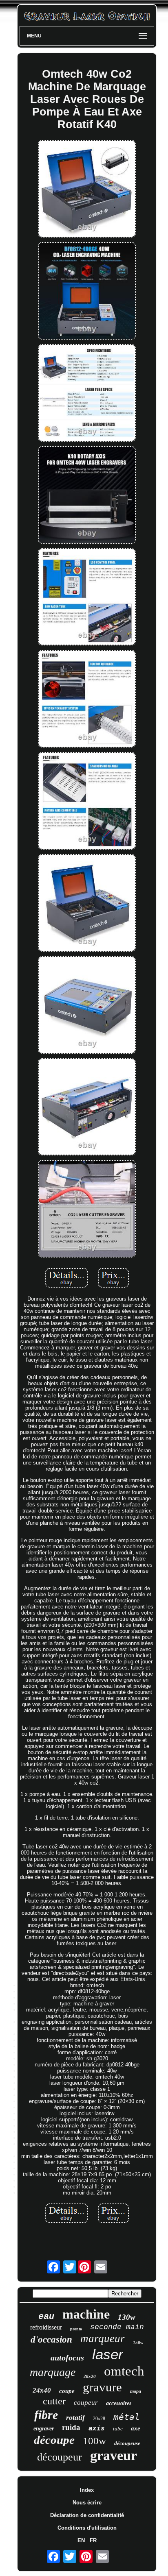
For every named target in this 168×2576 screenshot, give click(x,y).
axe (136, 2428)
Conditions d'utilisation (87, 2528)
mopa (136, 2391)
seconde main (117, 2327)
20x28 (99, 2419)
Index (87, 2490)
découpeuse (127, 2443)
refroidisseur (46, 2327)
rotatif (75, 2417)
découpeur (60, 2457)
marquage (53, 2372)
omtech (124, 2371)
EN (81, 2540)
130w (127, 2317)
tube (118, 2429)
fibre (46, 2415)
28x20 (90, 2376)
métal (127, 2417)
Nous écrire (87, 2503)
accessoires (119, 2403)
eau (46, 2317)
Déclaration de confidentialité (87, 2515)
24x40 (42, 2390)
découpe (54, 2440)
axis (97, 2428)
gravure (102, 2387)
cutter (54, 2401)
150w (138, 2343)
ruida (71, 2427)
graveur (114, 2455)
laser (108, 2354)
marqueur (103, 2338)
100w (94, 2441)
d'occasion (51, 2340)
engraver (44, 2429)
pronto (76, 2329)
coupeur (86, 2403)
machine (86, 2314)
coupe (67, 2391)
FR (93, 2540)
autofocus (67, 2358)
